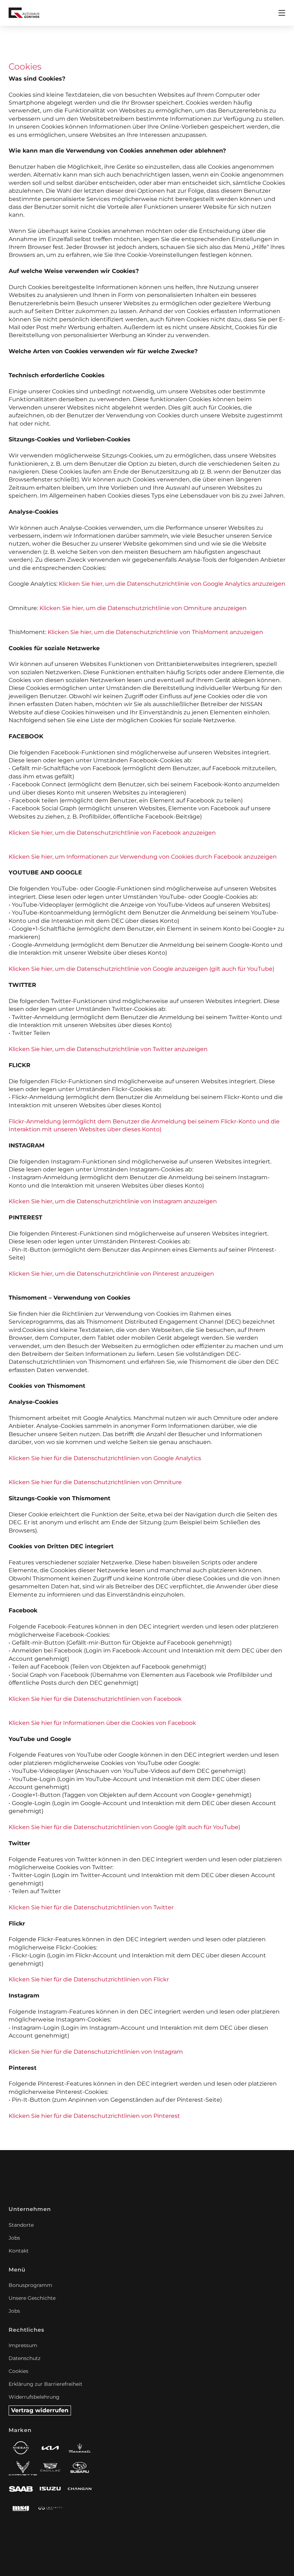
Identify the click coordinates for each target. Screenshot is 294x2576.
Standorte (21, 2225)
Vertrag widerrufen (40, 2410)
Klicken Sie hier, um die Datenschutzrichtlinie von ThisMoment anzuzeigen (155, 632)
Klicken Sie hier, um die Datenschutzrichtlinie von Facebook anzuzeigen (112, 833)
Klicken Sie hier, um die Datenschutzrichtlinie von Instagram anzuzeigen (113, 1201)
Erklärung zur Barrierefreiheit (46, 2384)
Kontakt (19, 2251)
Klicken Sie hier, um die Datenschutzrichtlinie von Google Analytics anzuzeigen (172, 584)
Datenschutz (25, 2358)
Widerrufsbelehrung (34, 2397)
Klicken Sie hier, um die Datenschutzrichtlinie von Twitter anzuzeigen (108, 1049)
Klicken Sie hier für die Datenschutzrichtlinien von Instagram (96, 2052)
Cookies (18, 2371)
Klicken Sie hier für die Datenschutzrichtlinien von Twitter (91, 1907)
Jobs (14, 2238)
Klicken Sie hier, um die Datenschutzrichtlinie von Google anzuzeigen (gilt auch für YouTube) (141, 969)
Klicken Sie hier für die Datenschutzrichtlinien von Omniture (95, 1482)
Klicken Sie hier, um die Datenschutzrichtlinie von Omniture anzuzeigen (143, 608)
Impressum (23, 2345)
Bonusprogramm (30, 2285)
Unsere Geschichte (32, 2298)
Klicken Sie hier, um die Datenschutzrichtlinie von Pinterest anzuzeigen (111, 1274)
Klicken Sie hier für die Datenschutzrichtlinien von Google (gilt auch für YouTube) (124, 1827)
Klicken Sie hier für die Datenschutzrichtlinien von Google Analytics (105, 1458)
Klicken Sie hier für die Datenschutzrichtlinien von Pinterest (94, 2116)
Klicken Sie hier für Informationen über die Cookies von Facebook (102, 1723)
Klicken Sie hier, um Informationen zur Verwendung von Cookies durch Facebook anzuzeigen (143, 857)
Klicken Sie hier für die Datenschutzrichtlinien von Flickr (89, 1979)
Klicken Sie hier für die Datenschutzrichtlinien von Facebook (95, 1699)
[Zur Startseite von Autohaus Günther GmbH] (24, 13)
